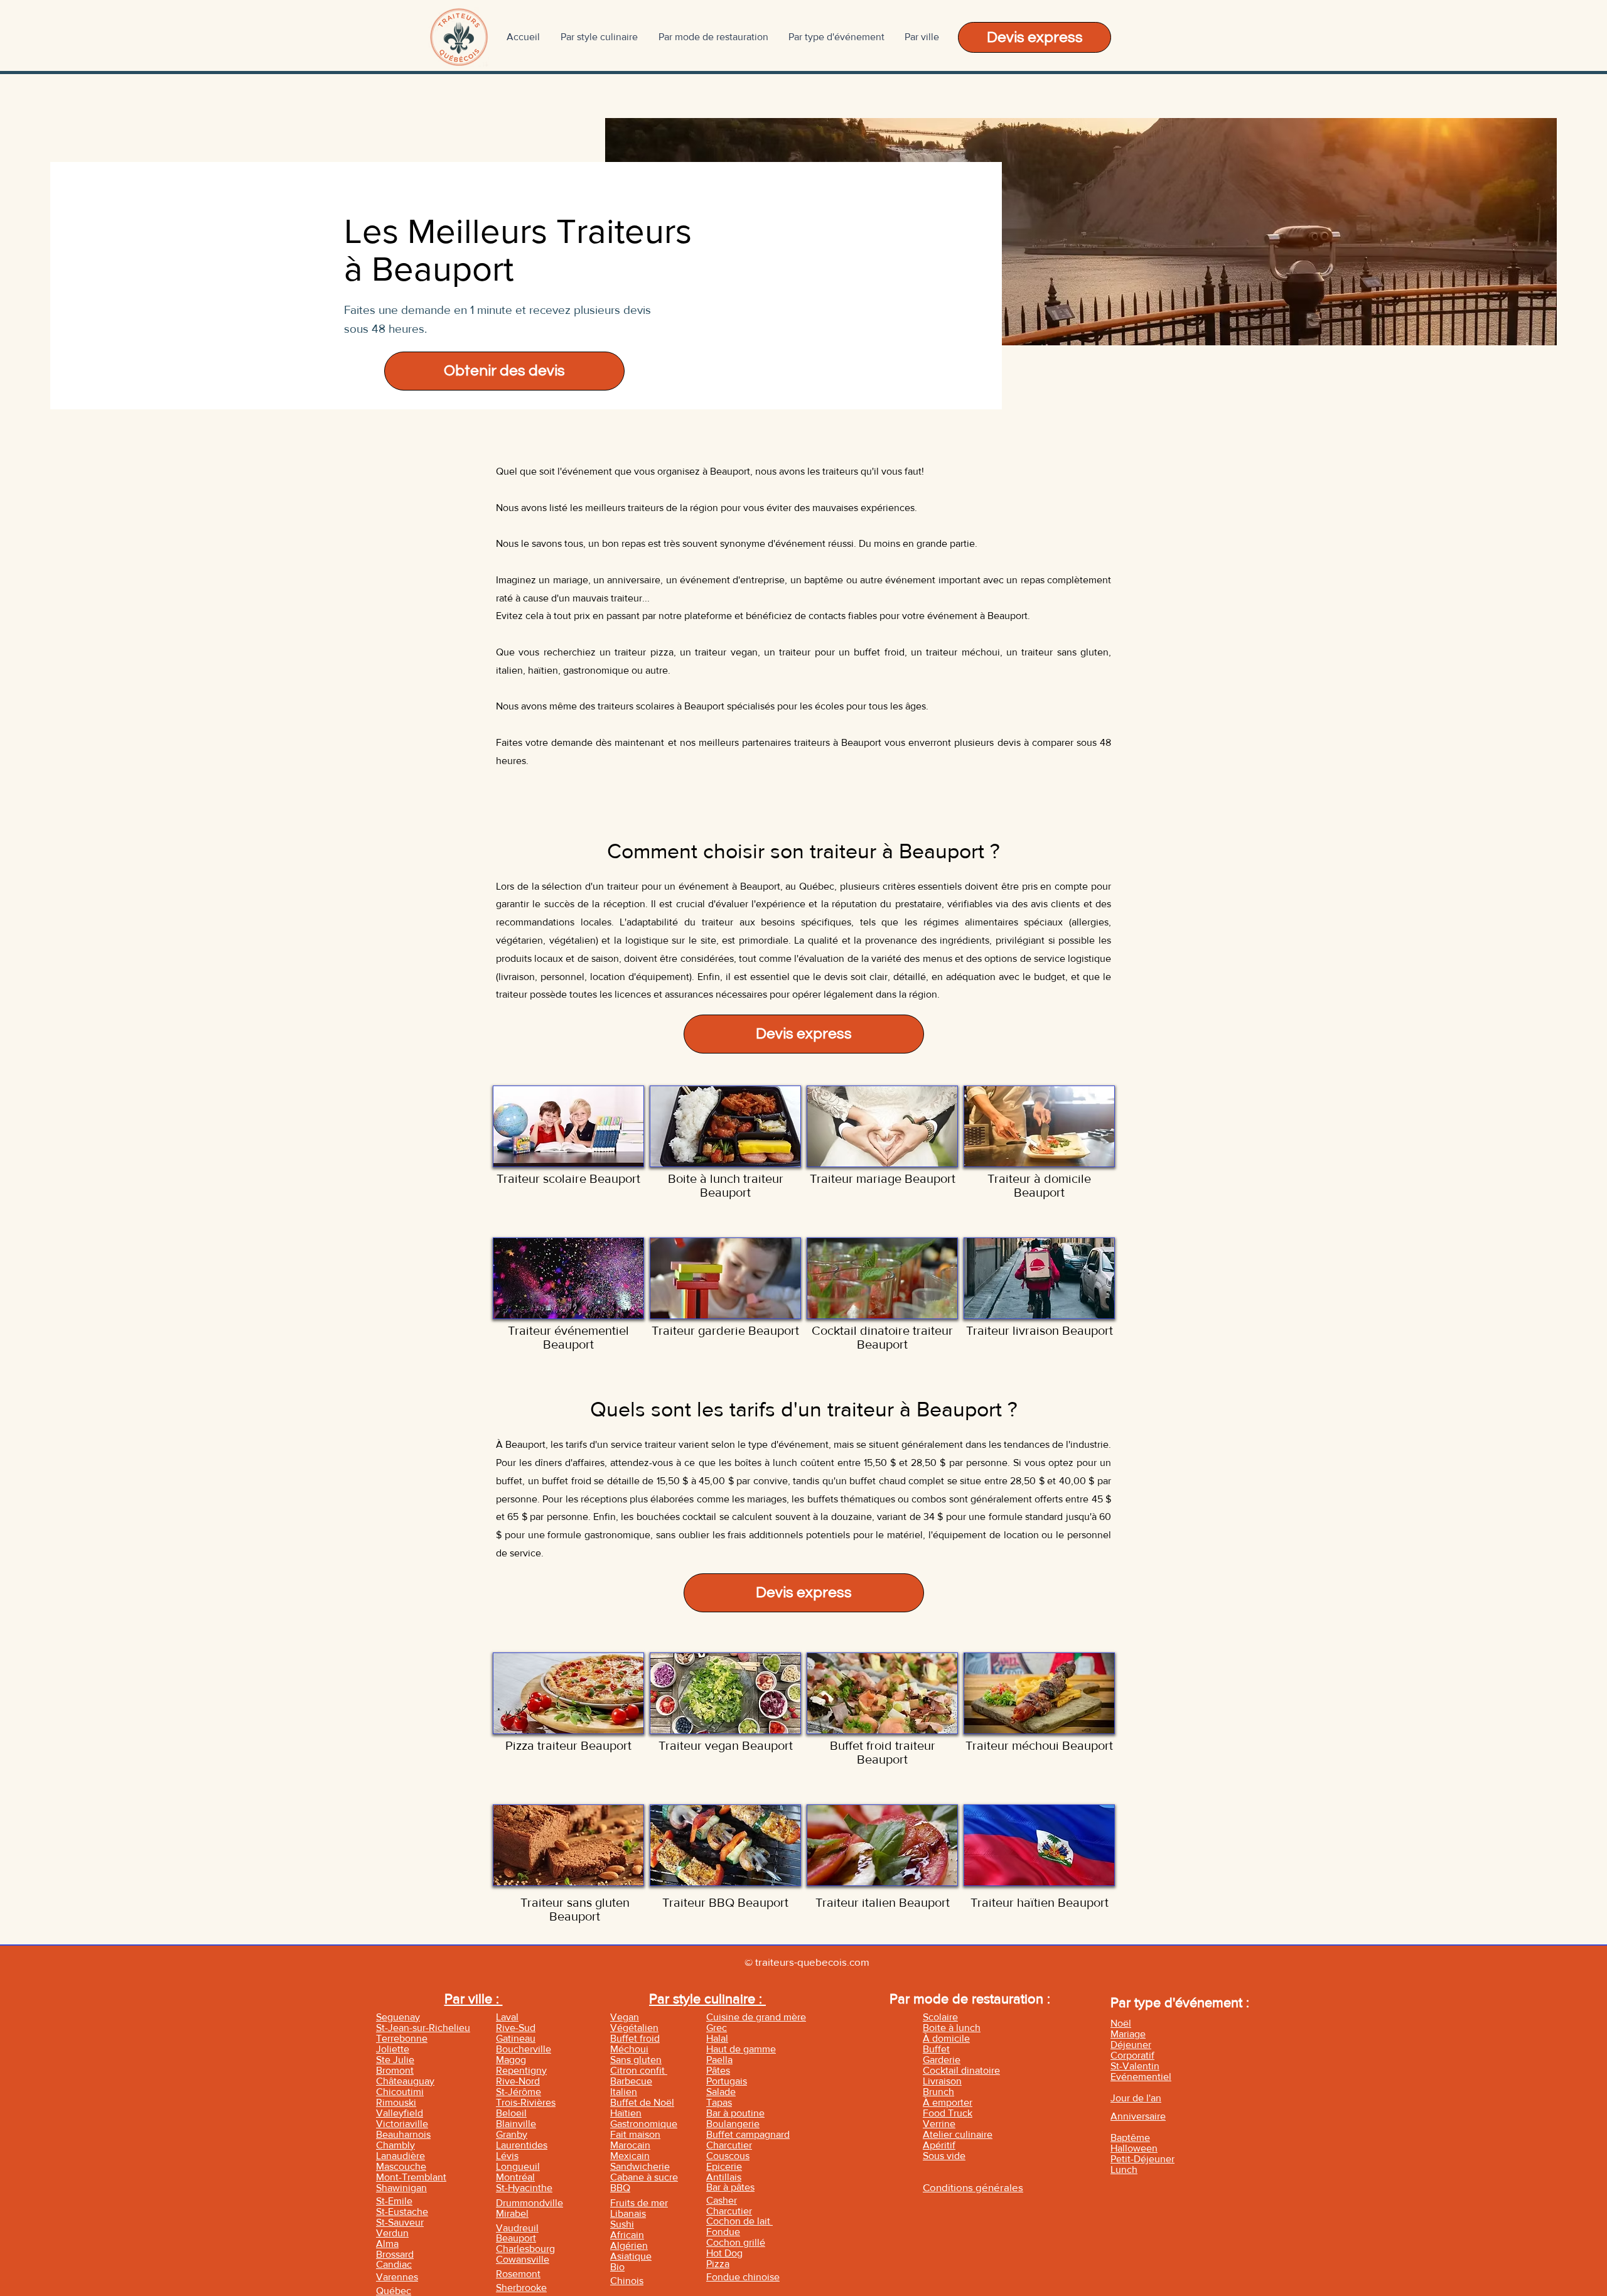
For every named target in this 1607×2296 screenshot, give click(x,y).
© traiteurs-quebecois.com (807, 1962)
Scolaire (940, 2017)
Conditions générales (973, 2187)
